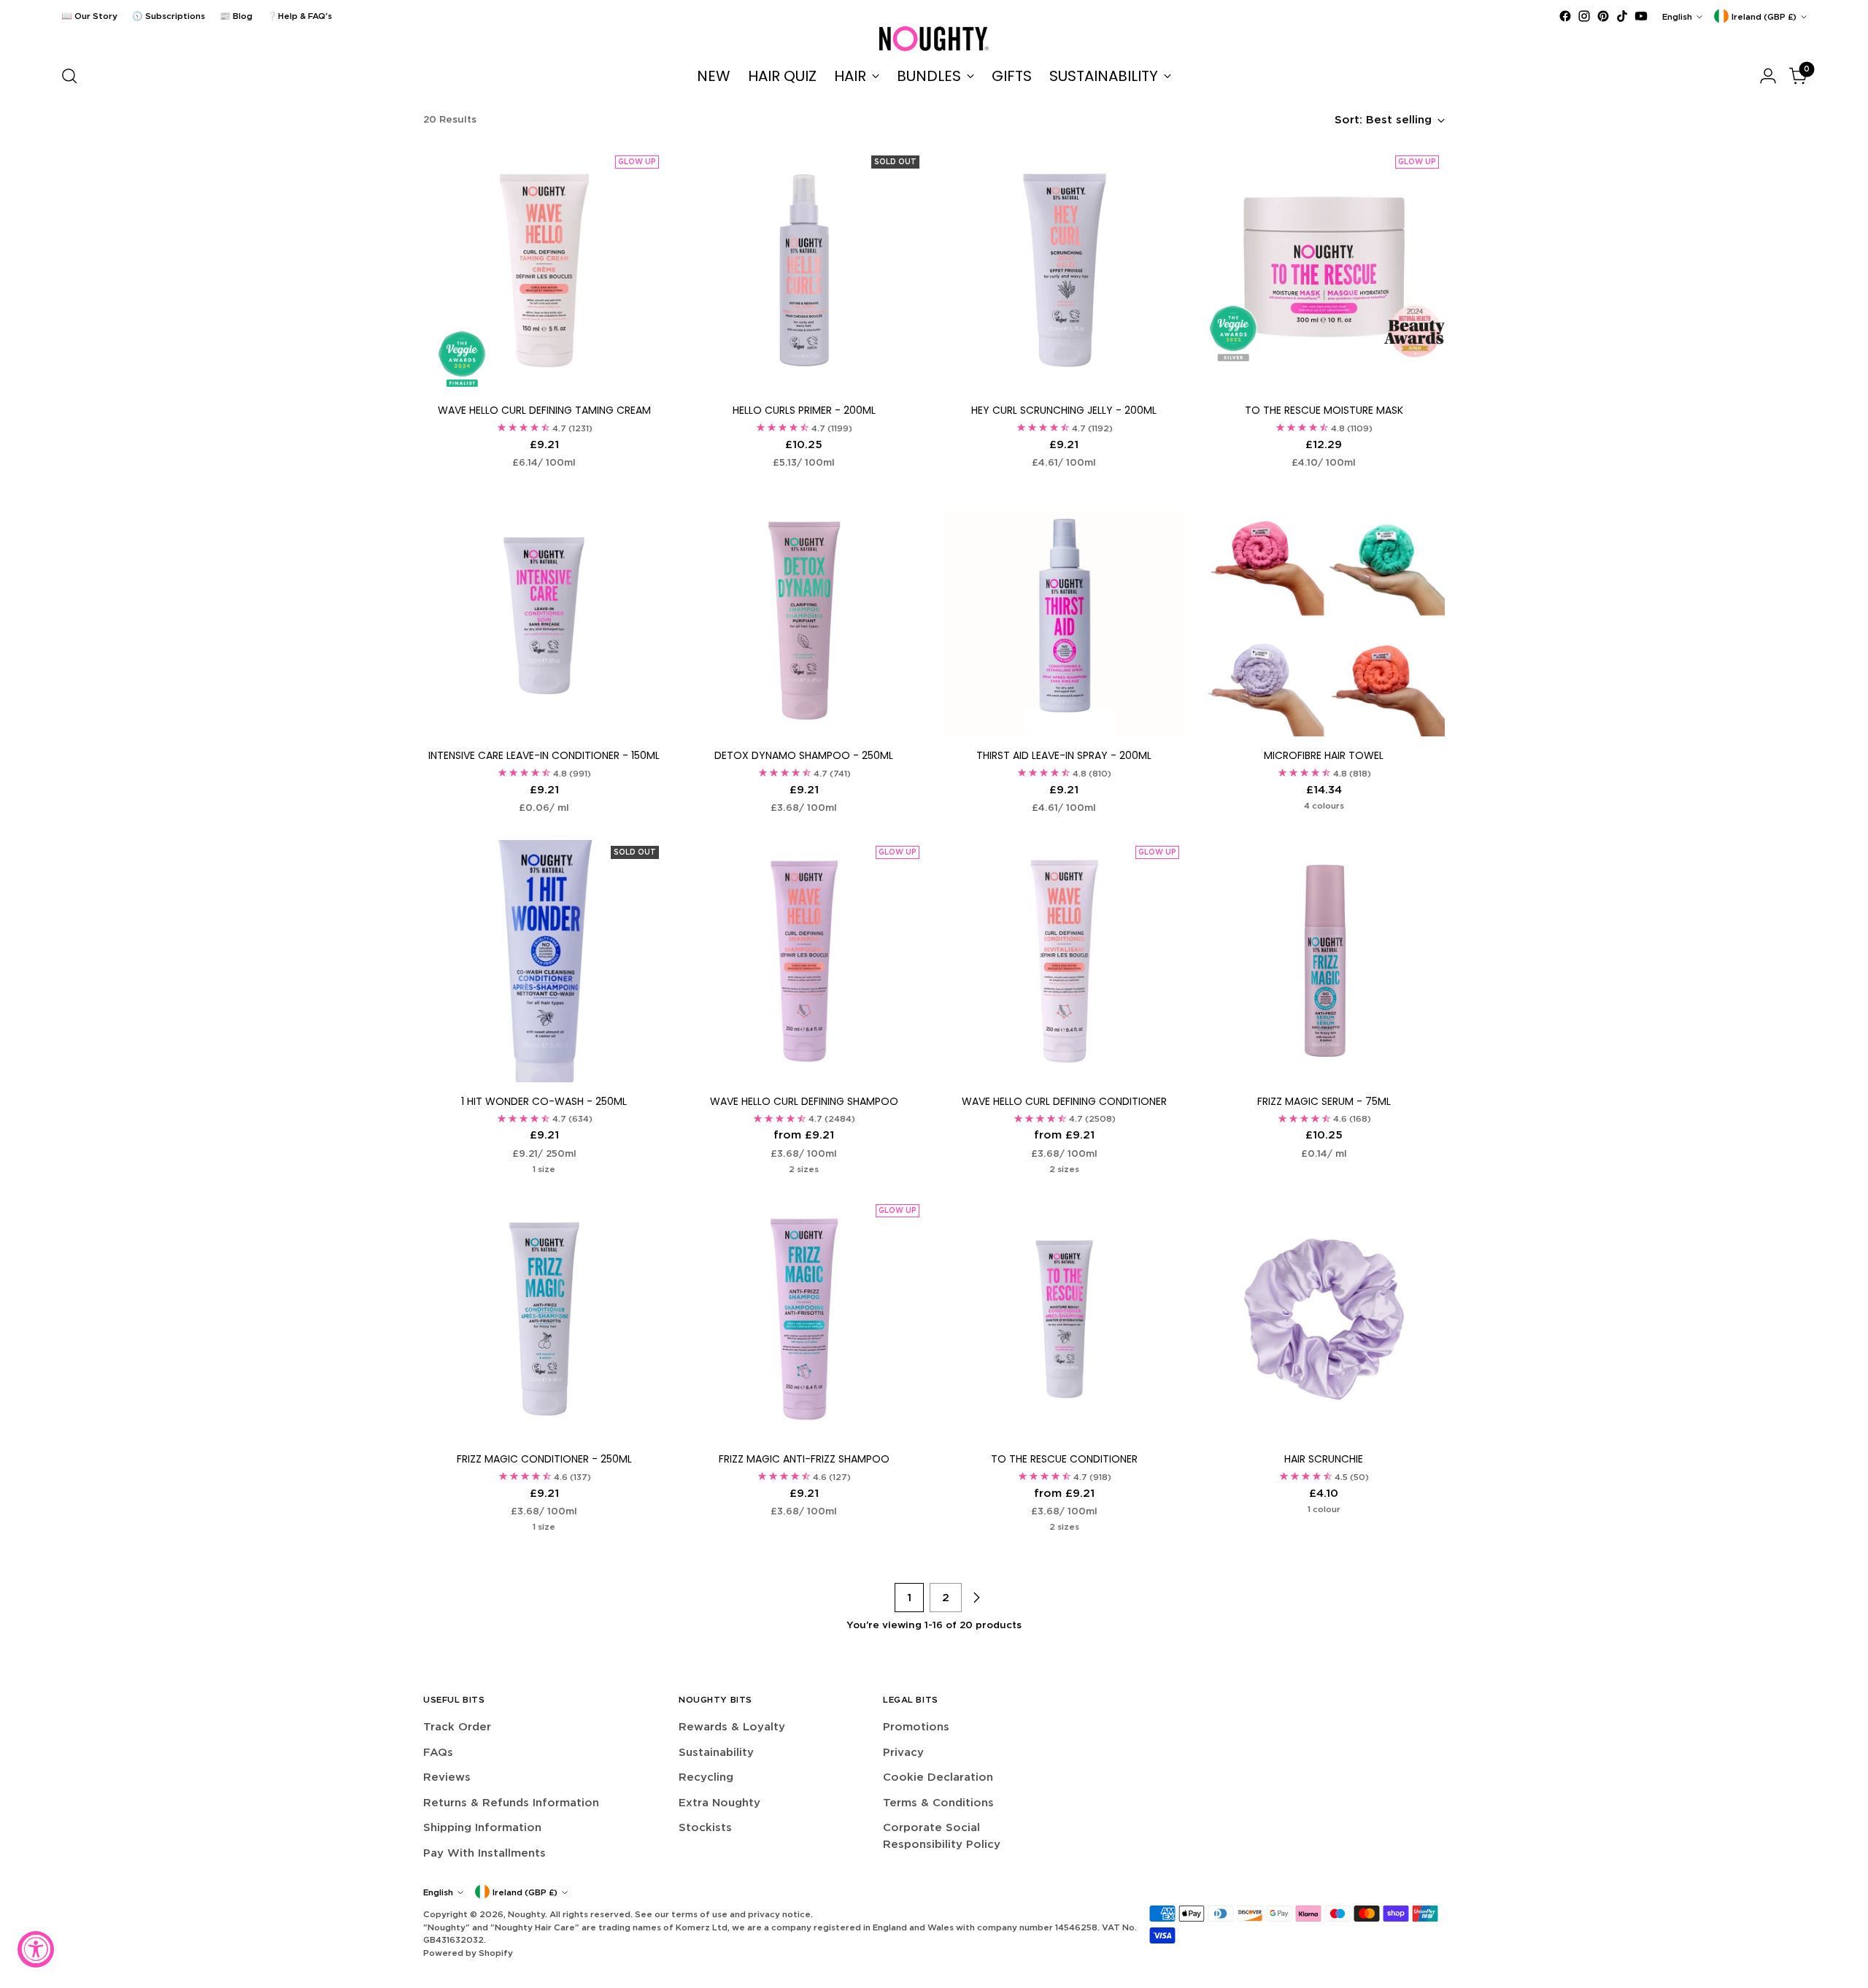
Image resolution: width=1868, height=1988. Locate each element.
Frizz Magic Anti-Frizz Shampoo (804, 1459)
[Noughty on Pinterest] (1603, 16)
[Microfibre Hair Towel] (1324, 616)
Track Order (457, 1726)
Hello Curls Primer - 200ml (804, 410)
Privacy (903, 1752)
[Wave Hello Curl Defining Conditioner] (1064, 961)
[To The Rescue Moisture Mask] (1324, 270)
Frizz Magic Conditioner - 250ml (544, 1459)
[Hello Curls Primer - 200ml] (804, 270)
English (1677, 16)
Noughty (526, 1914)
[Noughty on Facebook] (1565, 16)
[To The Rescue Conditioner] (1064, 1319)
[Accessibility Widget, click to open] (36, 1949)
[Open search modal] (69, 76)
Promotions (916, 1726)
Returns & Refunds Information (511, 1802)
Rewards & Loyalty (732, 1726)
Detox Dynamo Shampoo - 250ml (804, 755)
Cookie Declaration (938, 1777)
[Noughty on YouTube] (1641, 16)
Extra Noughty (719, 1802)
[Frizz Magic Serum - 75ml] (1324, 961)
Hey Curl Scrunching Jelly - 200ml (1064, 410)
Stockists (705, 1827)
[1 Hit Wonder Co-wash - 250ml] (544, 961)
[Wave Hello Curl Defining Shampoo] (804, 961)
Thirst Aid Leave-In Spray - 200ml (1064, 755)
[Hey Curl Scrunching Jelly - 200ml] (1064, 270)
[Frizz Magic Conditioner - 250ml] (544, 1319)
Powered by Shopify (468, 1953)
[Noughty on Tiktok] (1622, 16)
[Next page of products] (976, 1598)
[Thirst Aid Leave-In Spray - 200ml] (1064, 616)
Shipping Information (482, 1827)
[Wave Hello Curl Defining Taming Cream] (544, 270)
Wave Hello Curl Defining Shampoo (804, 1101)
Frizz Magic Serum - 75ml (1324, 1101)
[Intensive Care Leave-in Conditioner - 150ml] (544, 616)
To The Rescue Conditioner (1064, 1459)
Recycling (706, 1777)
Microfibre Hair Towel (1324, 755)
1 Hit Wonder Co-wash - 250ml (544, 1101)
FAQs (438, 1752)
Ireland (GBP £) (1764, 16)
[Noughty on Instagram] (1584, 16)
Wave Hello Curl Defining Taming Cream (544, 410)
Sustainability (716, 1752)
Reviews (447, 1777)
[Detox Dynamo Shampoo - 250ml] (804, 616)
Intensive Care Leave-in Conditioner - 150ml (544, 755)
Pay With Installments (485, 1853)
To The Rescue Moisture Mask (1324, 410)
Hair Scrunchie (1324, 1459)
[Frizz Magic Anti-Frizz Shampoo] (804, 1319)
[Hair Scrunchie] (1324, 1319)
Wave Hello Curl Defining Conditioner (1064, 1101)
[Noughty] (934, 39)
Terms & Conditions (938, 1802)
